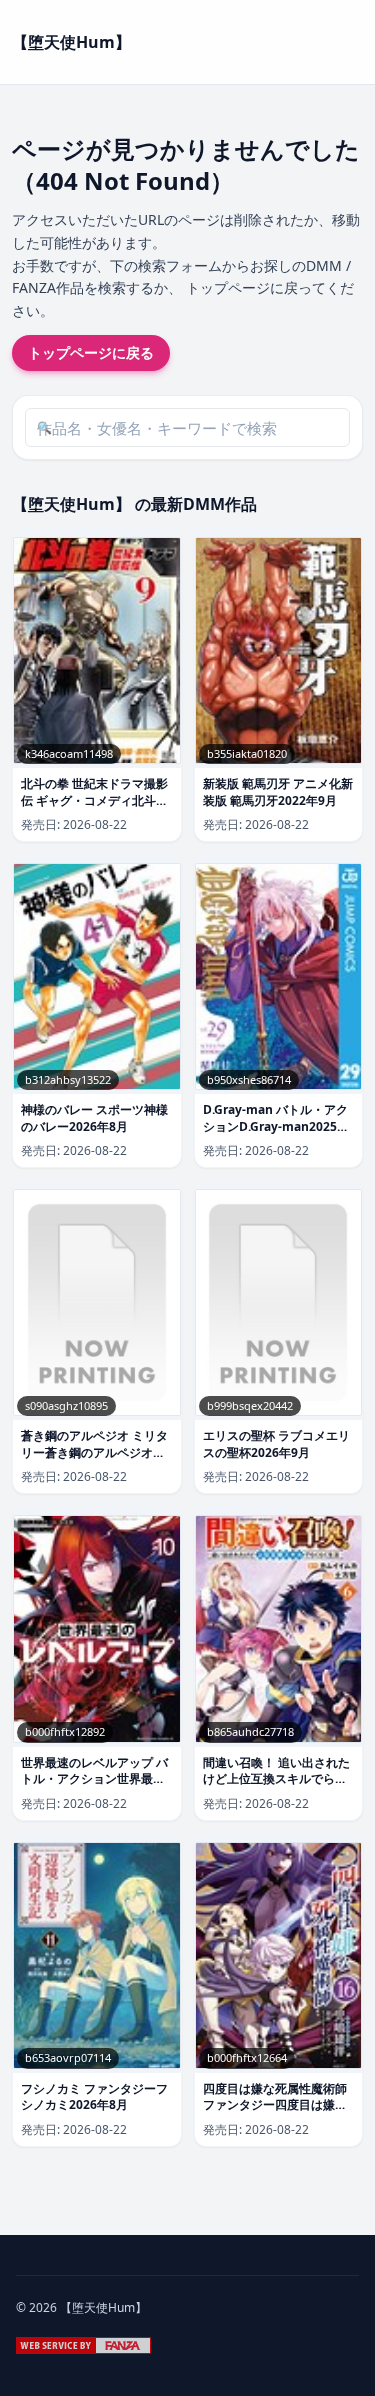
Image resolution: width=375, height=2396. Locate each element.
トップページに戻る (91, 352)
